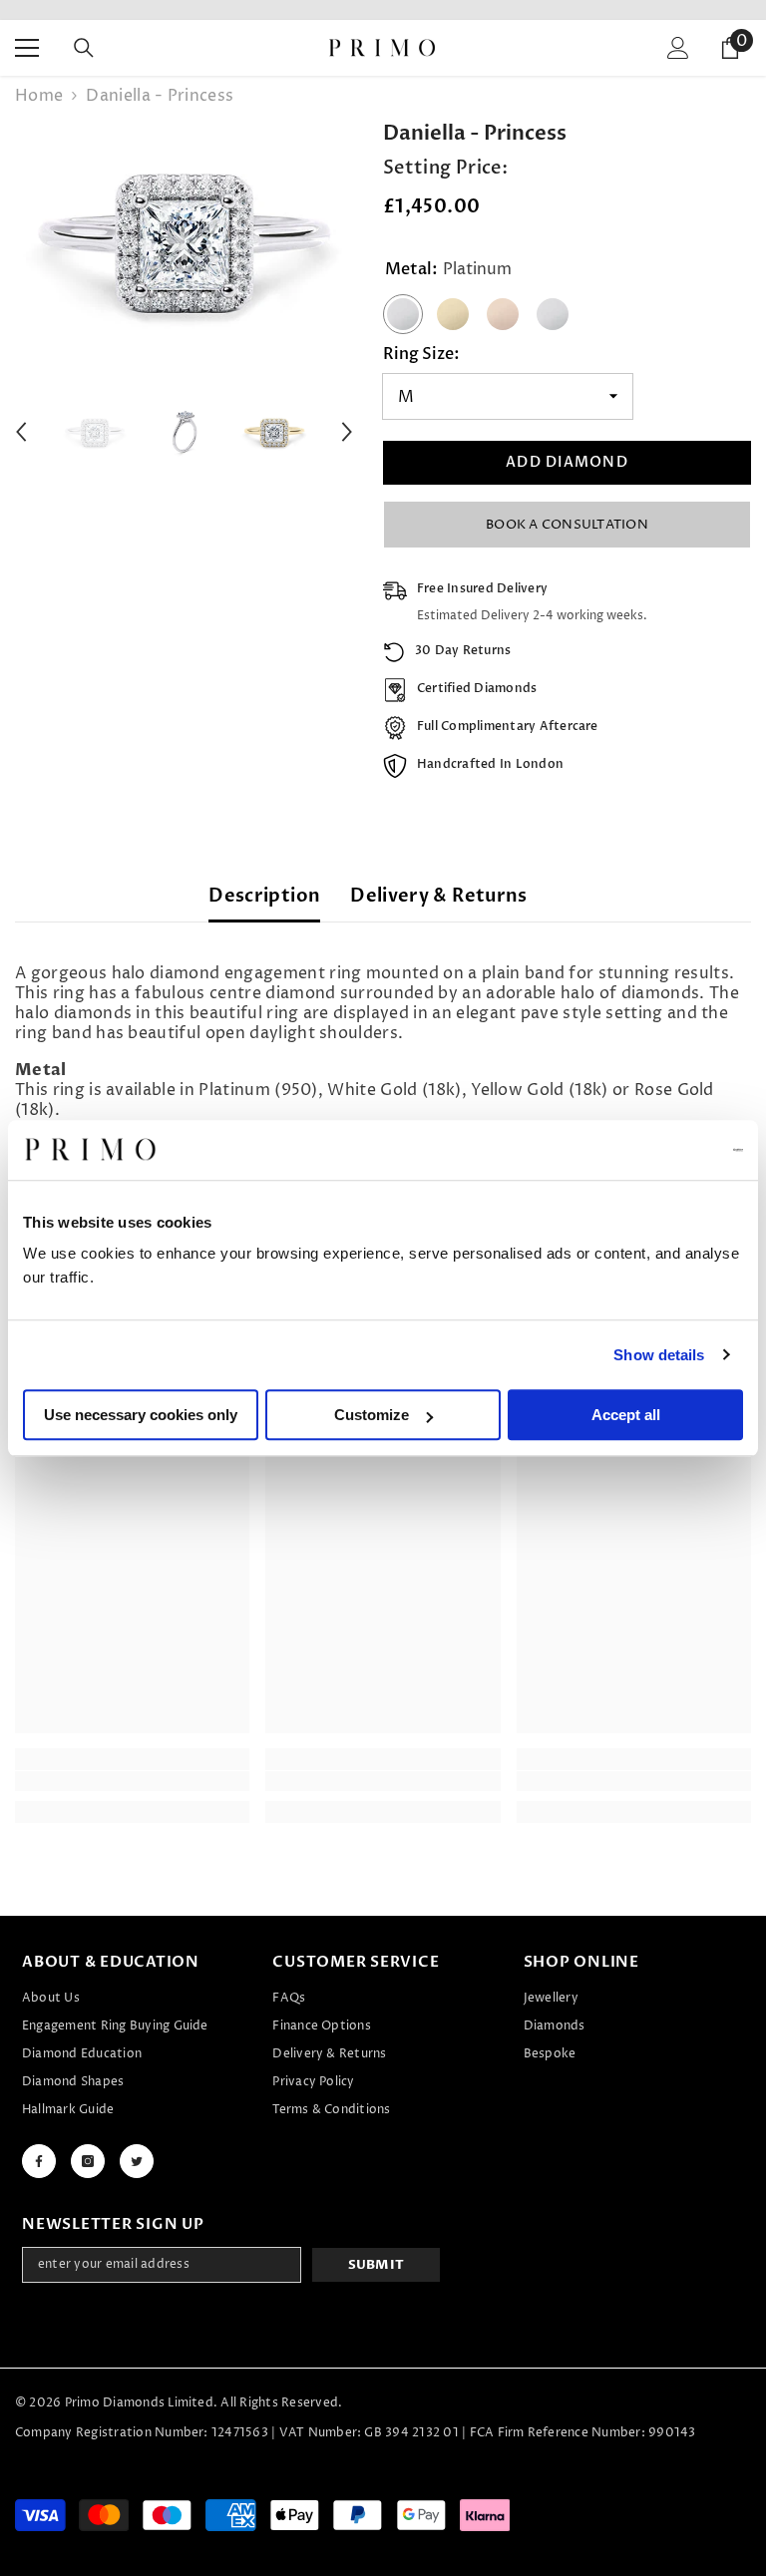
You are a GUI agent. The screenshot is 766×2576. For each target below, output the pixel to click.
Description (264, 896)
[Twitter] (137, 2161)
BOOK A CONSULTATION (567, 525)
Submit (377, 2265)
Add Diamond (567, 462)
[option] (184, 240)
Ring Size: (421, 354)
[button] (21, 432)
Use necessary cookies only (141, 1415)
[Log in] (678, 48)
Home (39, 96)
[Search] (84, 48)
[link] (132, 1781)
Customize (372, 1415)
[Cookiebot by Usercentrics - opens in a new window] (656, 1150)
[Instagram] (88, 2161)
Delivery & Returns (438, 896)
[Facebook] (39, 2161)
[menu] (27, 48)
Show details (659, 1355)
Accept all (626, 1415)
